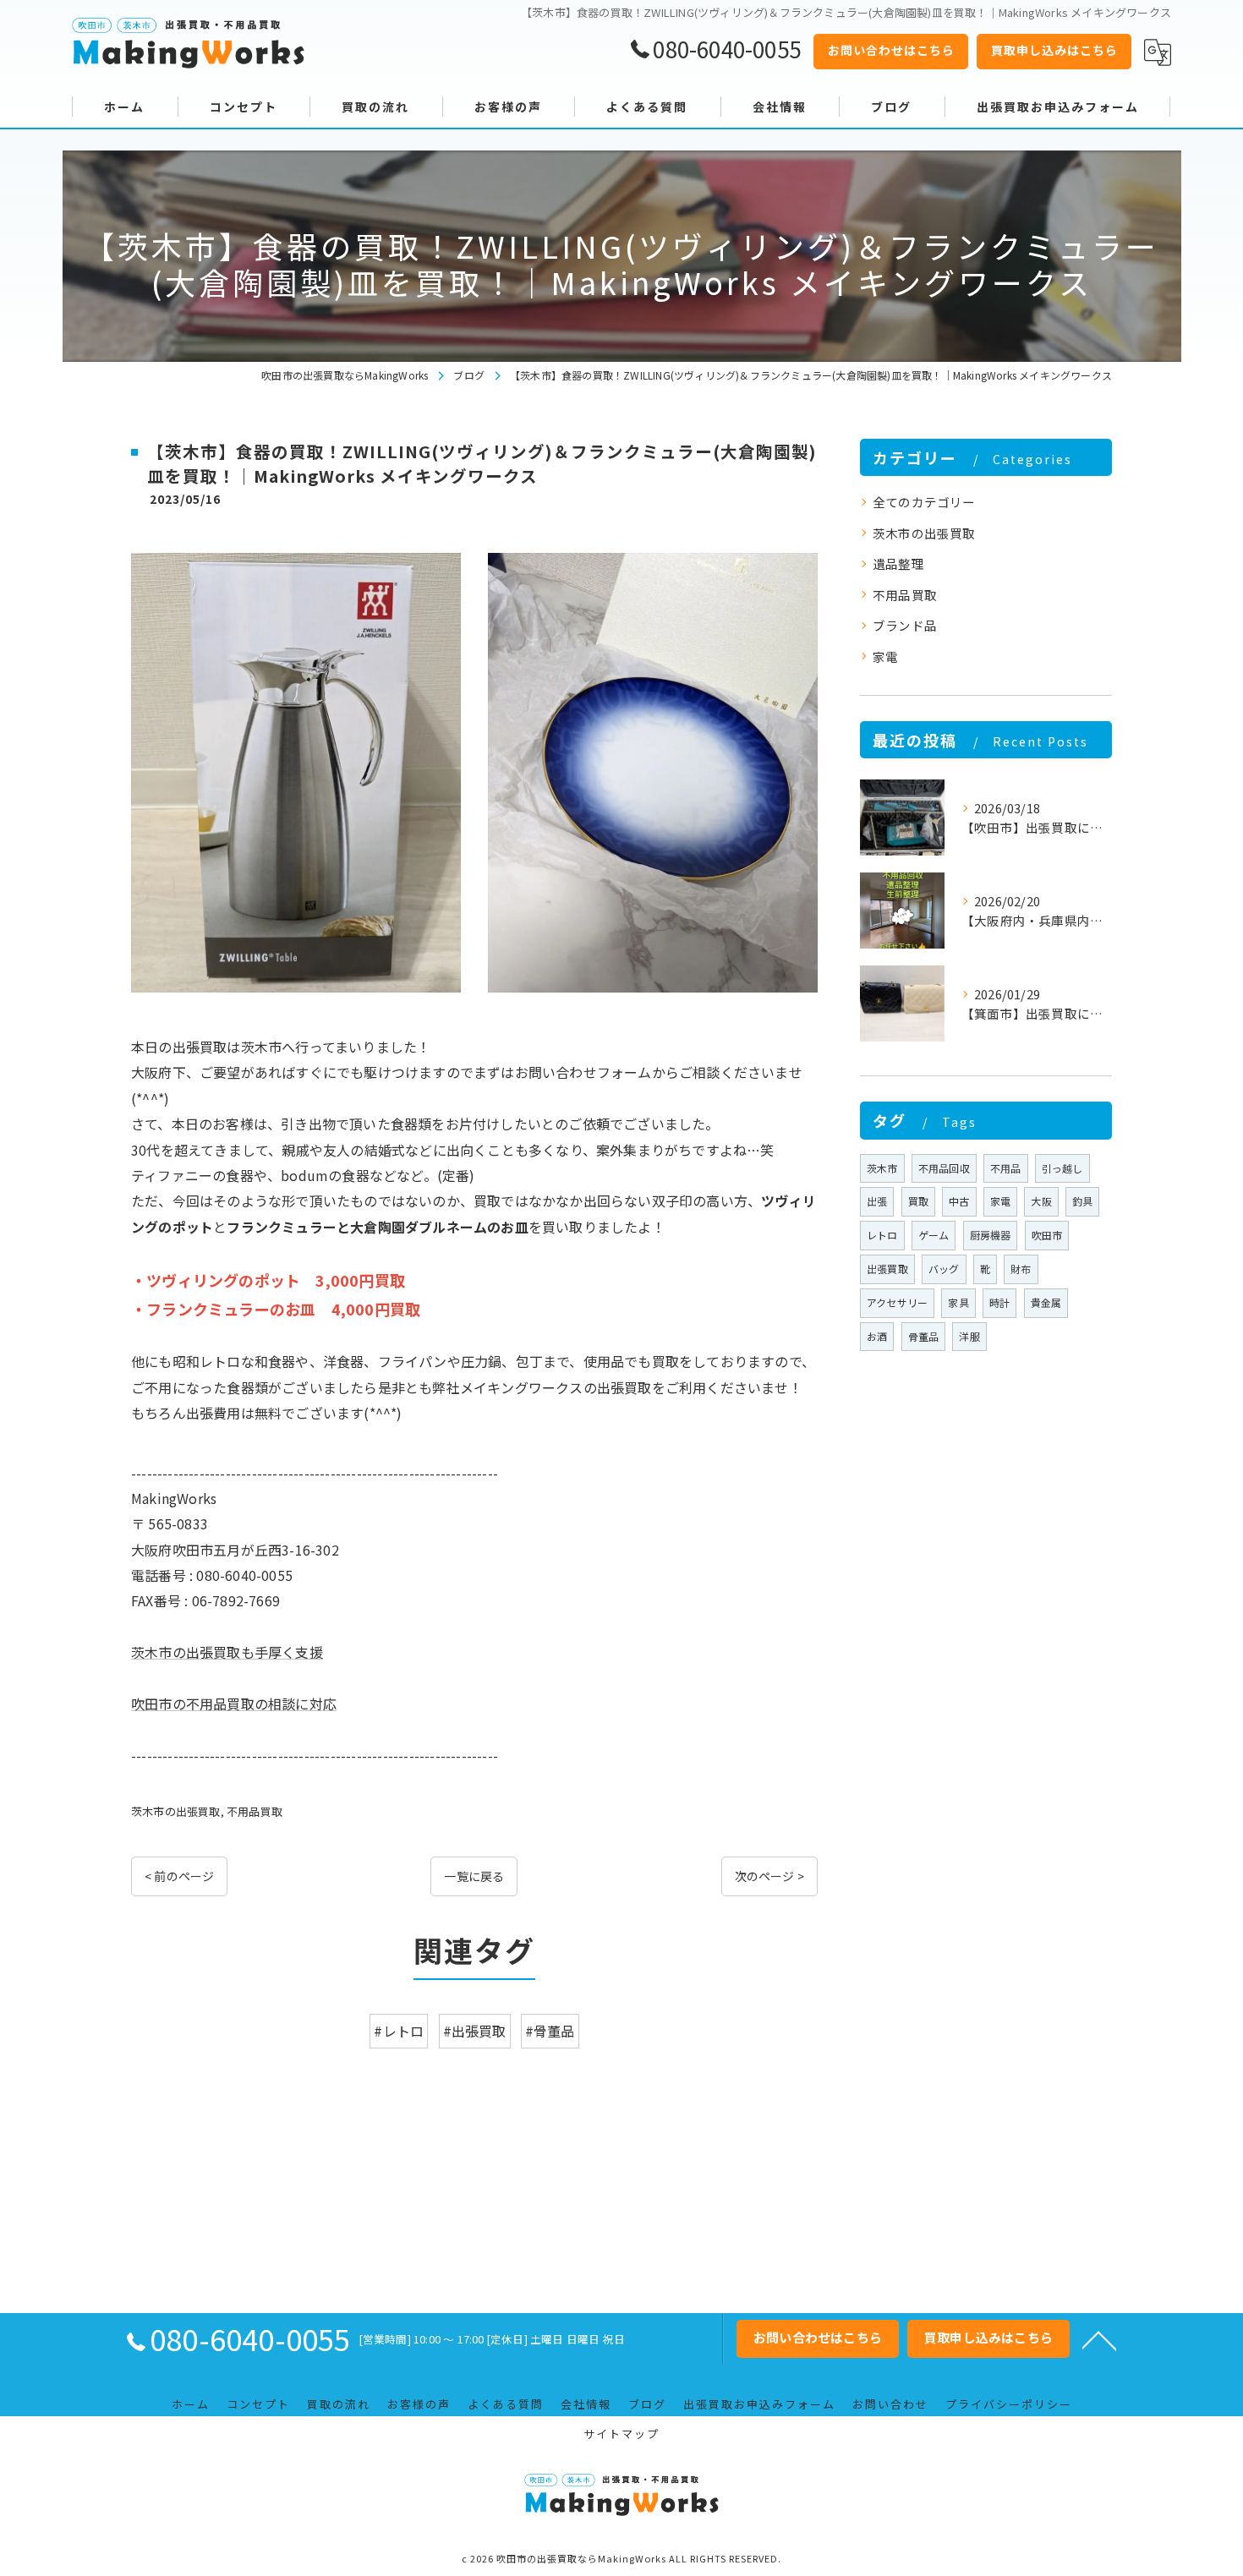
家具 (958, 1302)
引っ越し (1062, 1168)
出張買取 (887, 1269)
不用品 (1006, 1168)
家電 (885, 656)
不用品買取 (255, 1811)
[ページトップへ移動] (1099, 2339)
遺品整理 (898, 563)
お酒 (877, 1336)
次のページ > (769, 1876)
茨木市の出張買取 (176, 1811)
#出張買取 (475, 2031)
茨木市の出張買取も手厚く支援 (227, 1652)
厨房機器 (991, 1235)
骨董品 (924, 1336)
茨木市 (882, 1168)
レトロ (882, 1235)
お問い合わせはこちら (891, 50)
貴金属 (1046, 1302)
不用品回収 (944, 1168)
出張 (877, 1201)
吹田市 (1047, 1235)
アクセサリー (897, 1302)
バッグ (944, 1269)
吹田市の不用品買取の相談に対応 (234, 1704)
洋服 (969, 1336)
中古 (959, 1201)
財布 (1021, 1269)
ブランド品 (905, 625)
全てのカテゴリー (924, 502)
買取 (918, 1201)
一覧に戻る (474, 1876)
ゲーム (934, 1235)
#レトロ (399, 2031)
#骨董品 (550, 2031)
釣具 (1082, 1201)
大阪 (1041, 1201)
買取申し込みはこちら (1054, 50)
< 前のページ (179, 1876)
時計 (999, 1302)
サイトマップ (621, 2434)
